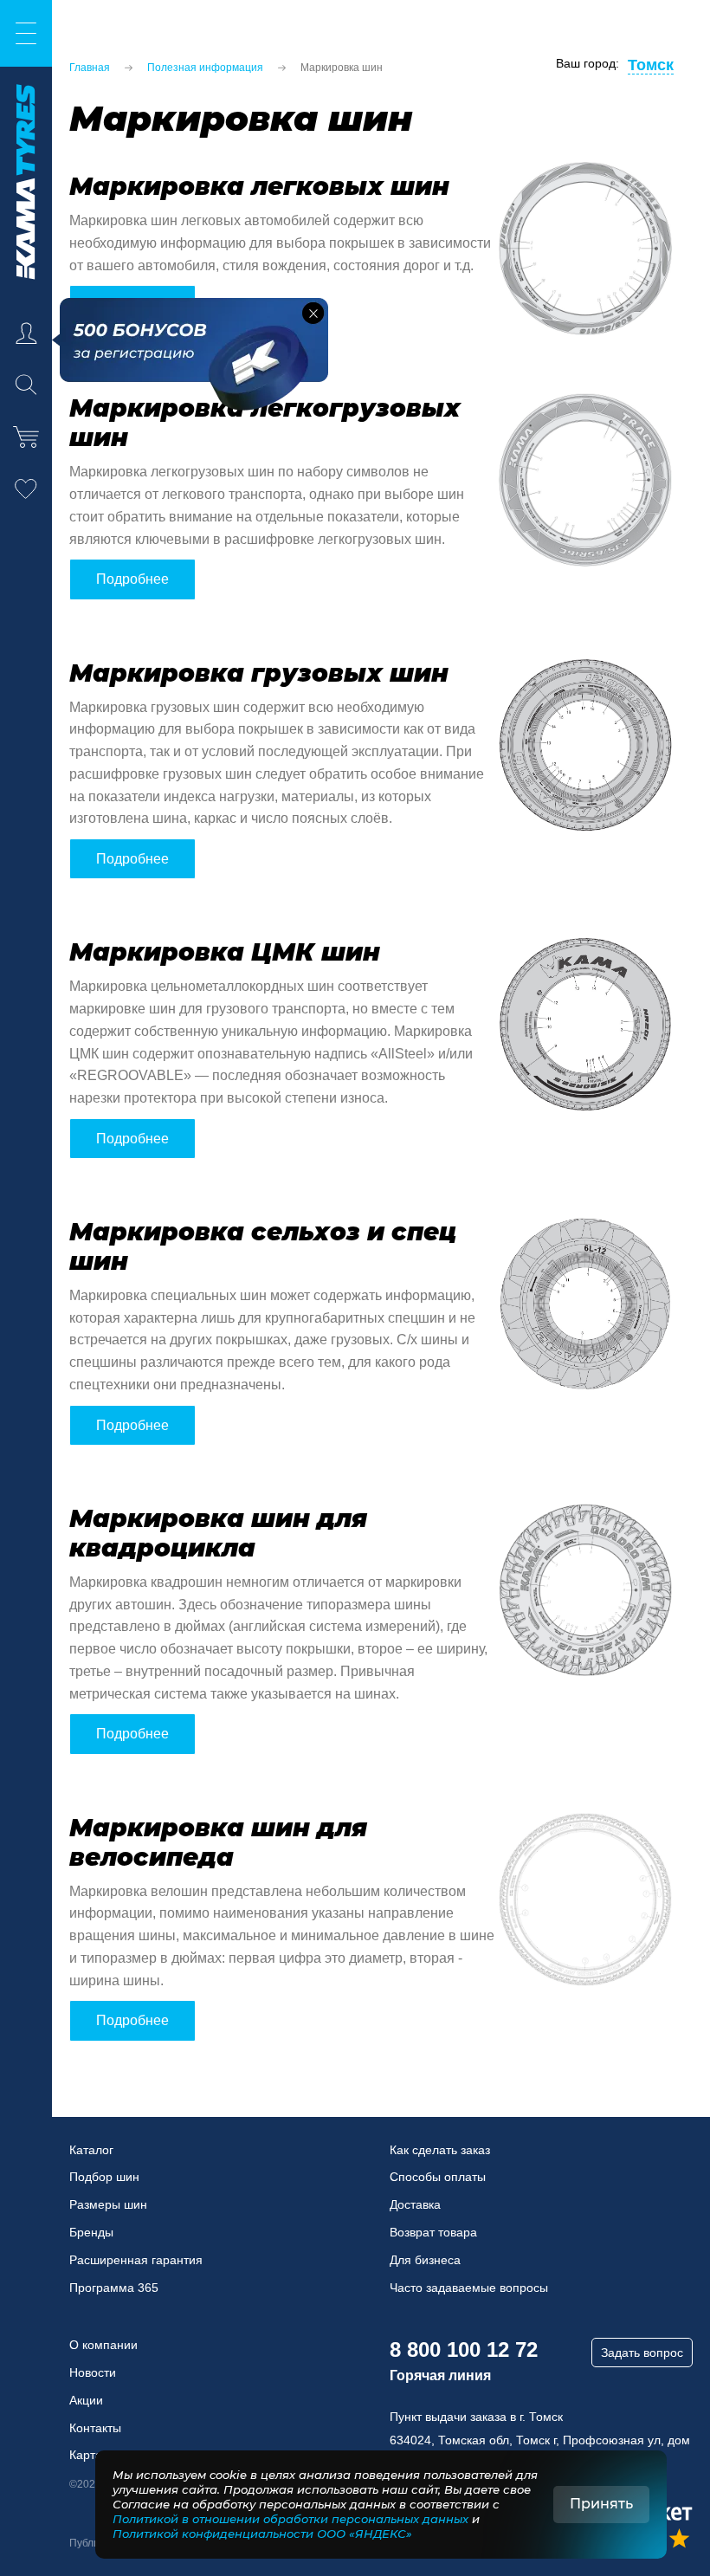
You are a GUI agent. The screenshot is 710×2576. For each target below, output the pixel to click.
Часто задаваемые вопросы (469, 2288)
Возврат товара (433, 2232)
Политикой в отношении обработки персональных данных (290, 2519)
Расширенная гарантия (136, 2260)
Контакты (95, 2428)
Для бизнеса (425, 2260)
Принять (601, 2504)
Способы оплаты (438, 2177)
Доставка (415, 2204)
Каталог (91, 2150)
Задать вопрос (642, 2353)
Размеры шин (108, 2204)
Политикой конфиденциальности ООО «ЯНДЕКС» (262, 2534)
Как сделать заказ (440, 2150)
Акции (86, 2400)
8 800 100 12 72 (464, 2349)
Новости (93, 2372)
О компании (103, 2345)
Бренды (91, 2232)
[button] (313, 313)
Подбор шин (104, 2177)
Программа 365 (114, 2288)
